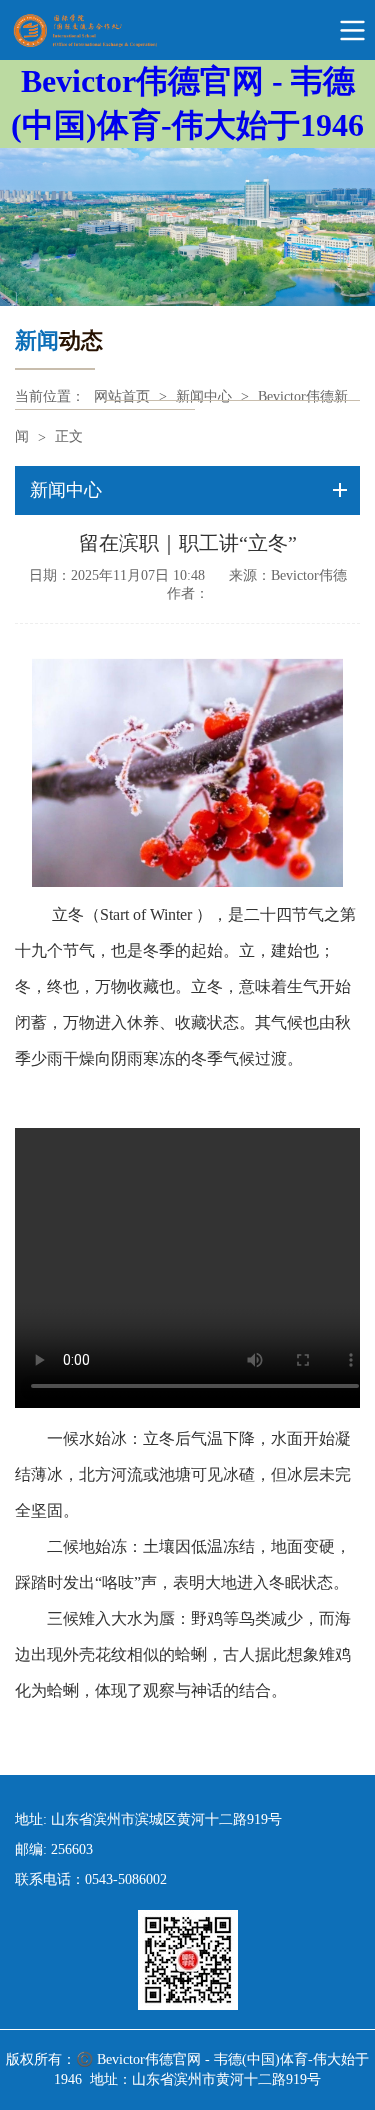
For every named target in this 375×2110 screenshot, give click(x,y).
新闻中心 (204, 396)
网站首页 (122, 396)
